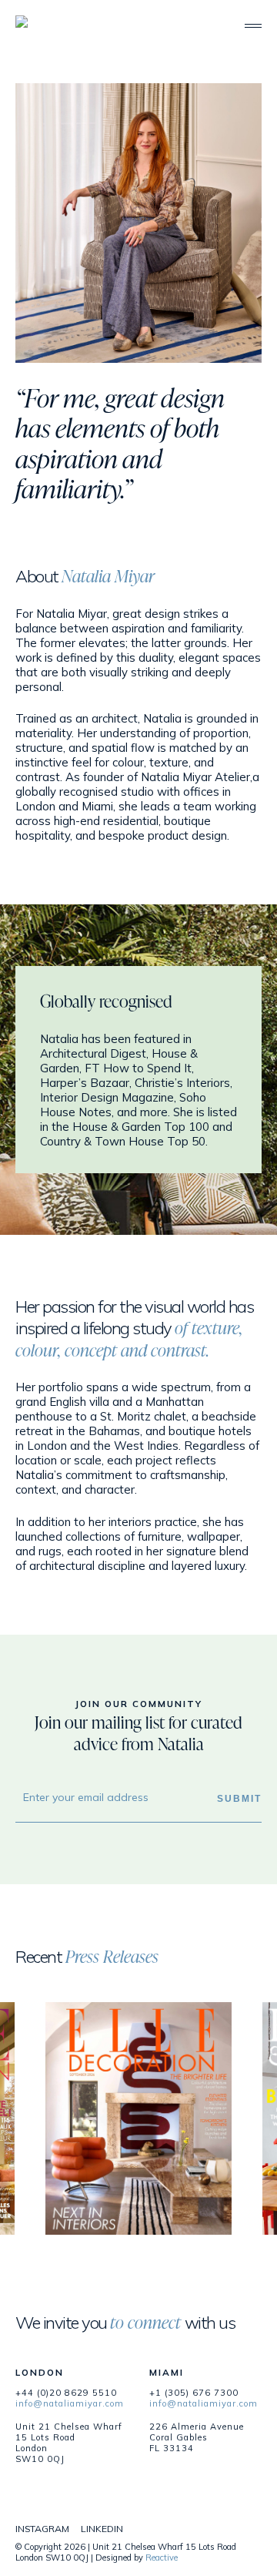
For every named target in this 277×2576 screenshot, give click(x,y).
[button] (253, 26)
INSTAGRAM (42, 2529)
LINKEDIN (102, 2529)
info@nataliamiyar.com (70, 2403)
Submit (239, 1798)
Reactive (162, 2558)
